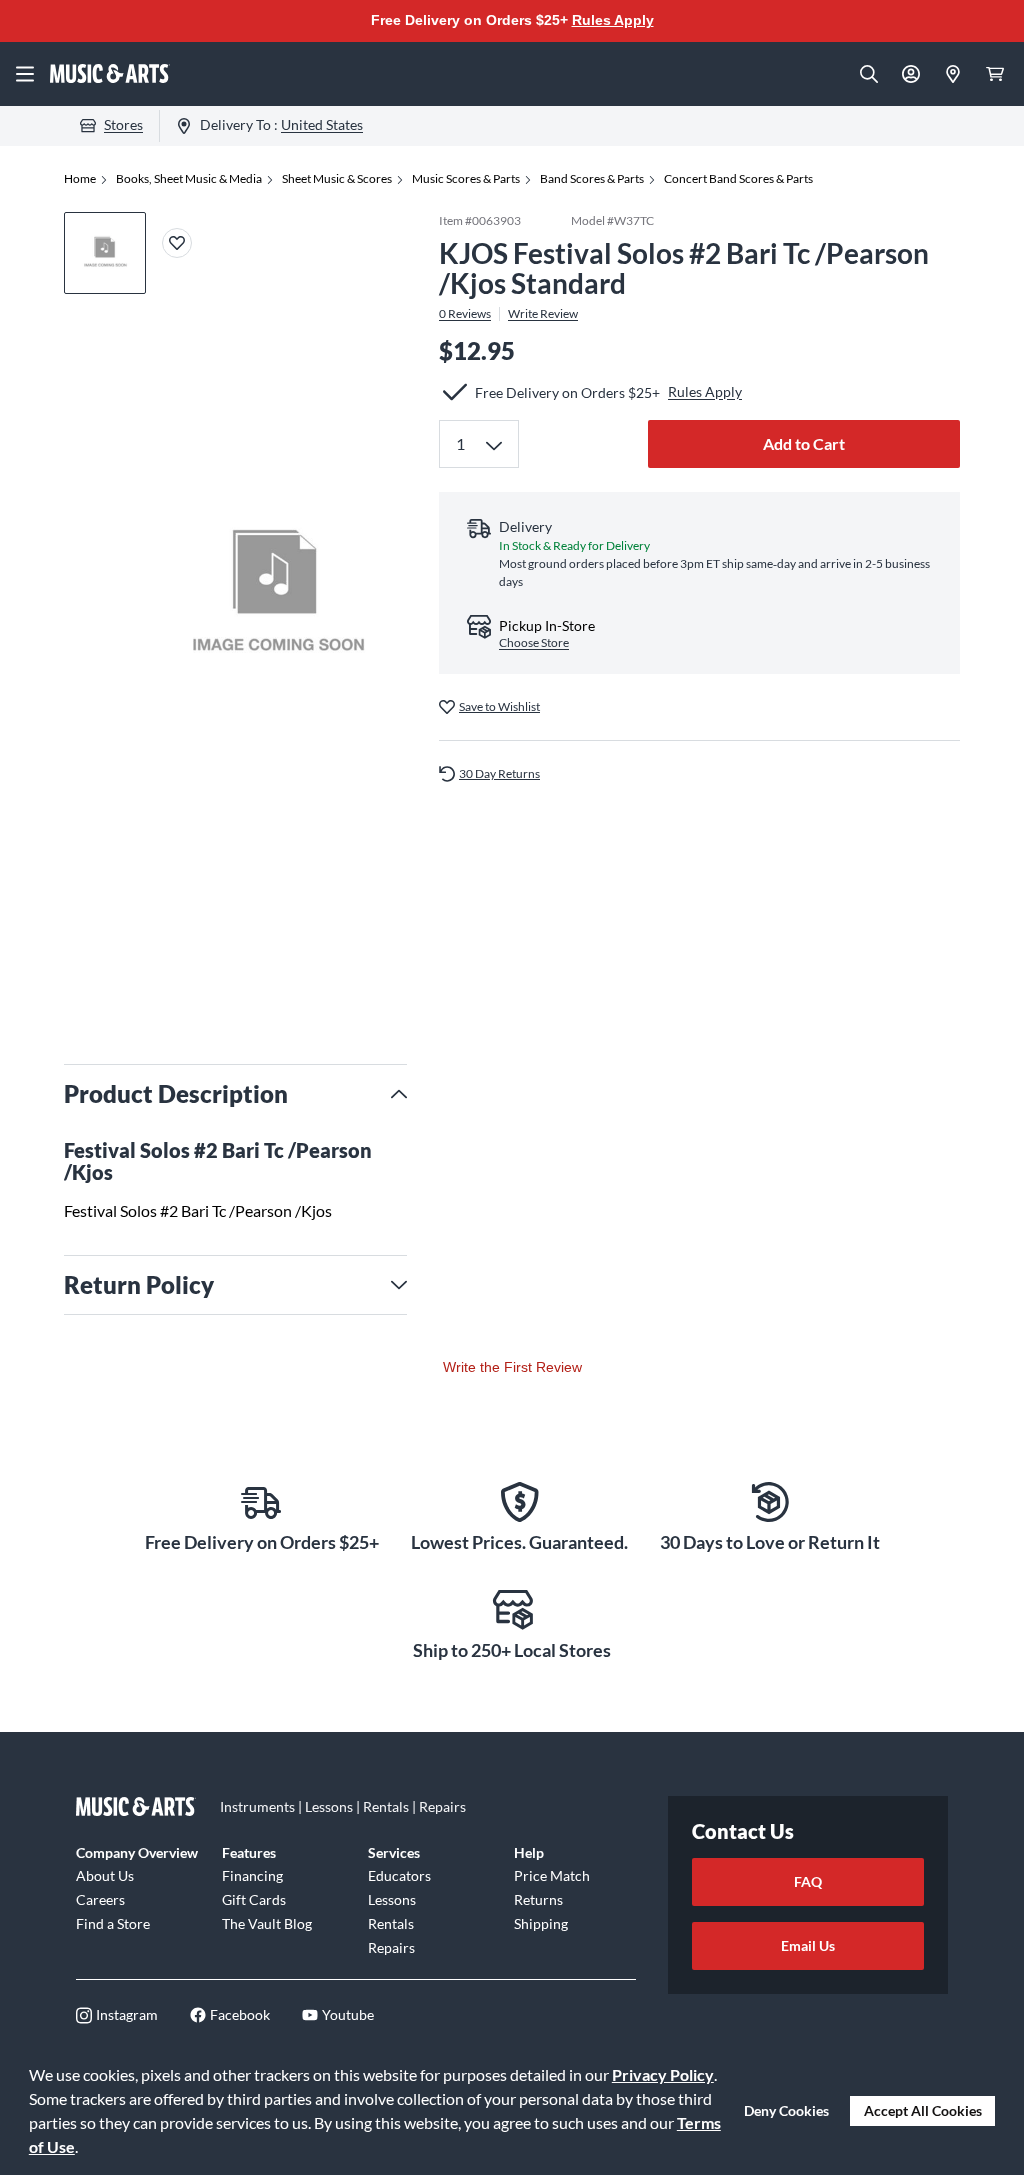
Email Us (808, 1945)
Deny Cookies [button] (786, 2110)
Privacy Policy (663, 2074)
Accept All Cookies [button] (923, 2110)
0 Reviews (465, 314)
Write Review (543, 314)
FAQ (808, 1881)
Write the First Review (512, 1367)
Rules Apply (613, 20)
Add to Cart (804, 443)
